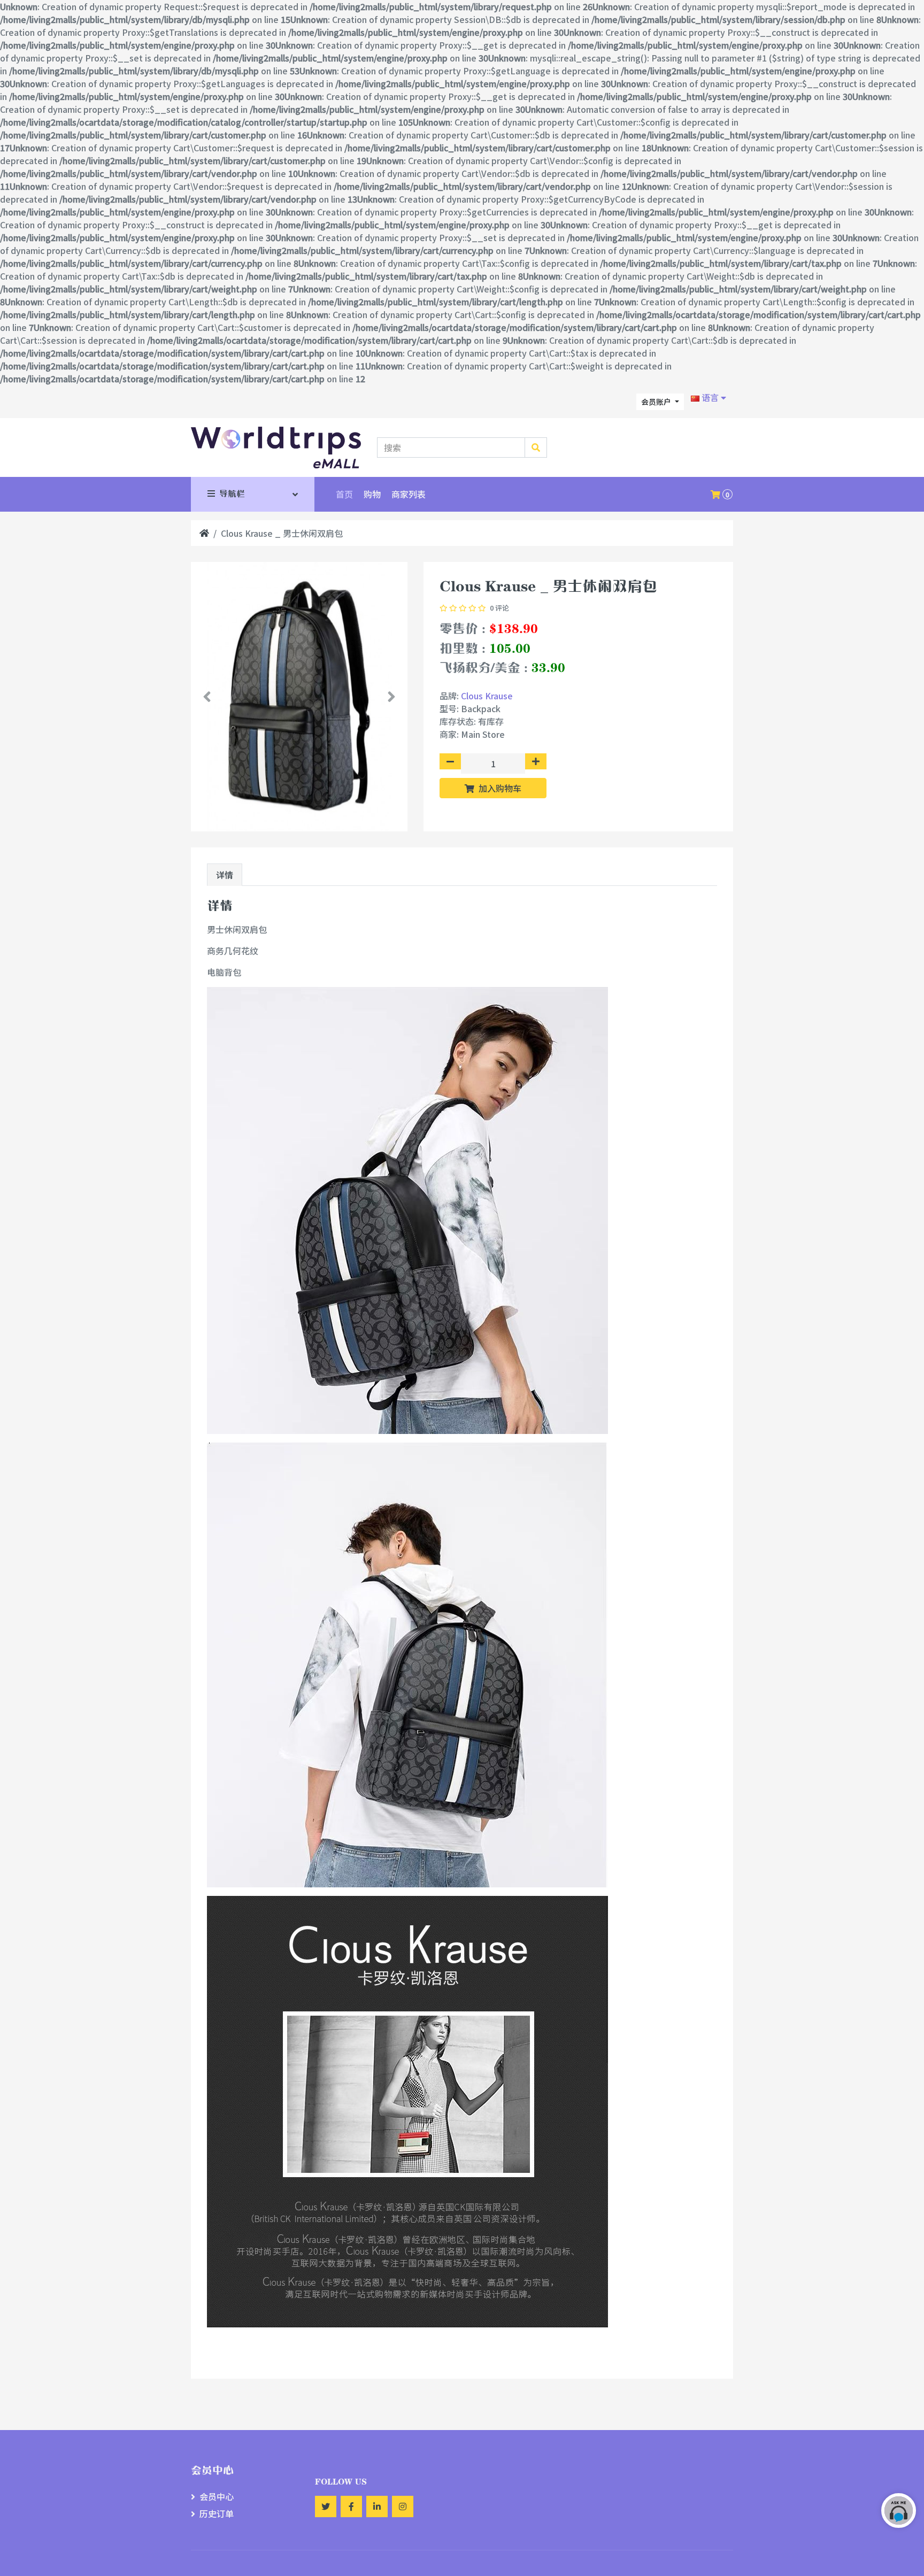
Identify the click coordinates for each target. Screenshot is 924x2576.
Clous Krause (487, 696)
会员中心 (217, 2496)
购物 (372, 494)
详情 (225, 875)
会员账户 (657, 402)
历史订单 (217, 2513)
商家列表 (409, 494)
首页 (344, 494)
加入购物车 (499, 788)
